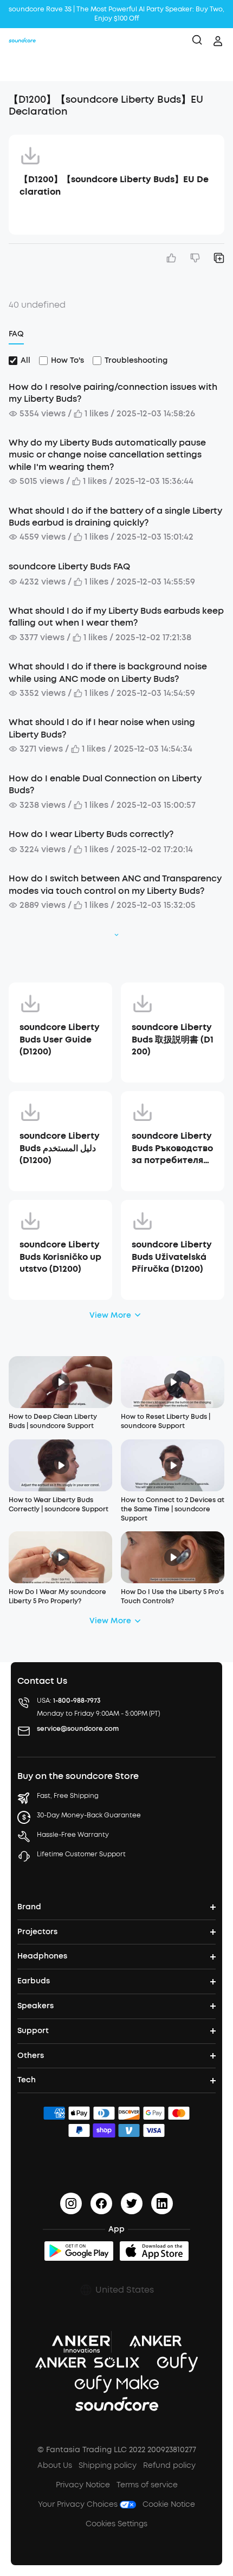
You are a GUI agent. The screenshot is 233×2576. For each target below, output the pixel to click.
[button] (20, 68)
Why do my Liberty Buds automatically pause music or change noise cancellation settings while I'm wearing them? (107, 455)
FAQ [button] (16, 334)
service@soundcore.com (78, 1729)
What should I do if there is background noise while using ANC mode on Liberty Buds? (108, 672)
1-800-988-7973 (77, 1701)
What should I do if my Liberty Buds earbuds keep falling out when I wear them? (116, 617)
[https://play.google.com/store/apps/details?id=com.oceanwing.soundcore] (79, 2251)
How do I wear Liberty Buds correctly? (91, 834)
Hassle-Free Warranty (73, 1835)
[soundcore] (22, 41)
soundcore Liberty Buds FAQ (69, 566)
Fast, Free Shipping (68, 1796)
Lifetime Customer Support (81, 1854)
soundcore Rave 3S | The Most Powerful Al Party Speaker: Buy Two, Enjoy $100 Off (116, 14)
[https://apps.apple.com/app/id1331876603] (154, 2251)
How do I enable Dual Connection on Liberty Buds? (105, 784)
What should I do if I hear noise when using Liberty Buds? (102, 728)
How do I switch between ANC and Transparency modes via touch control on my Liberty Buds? (115, 884)
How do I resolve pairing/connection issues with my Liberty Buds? (113, 393)
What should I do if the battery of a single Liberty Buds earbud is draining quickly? (115, 517)
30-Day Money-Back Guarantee (89, 1815)
